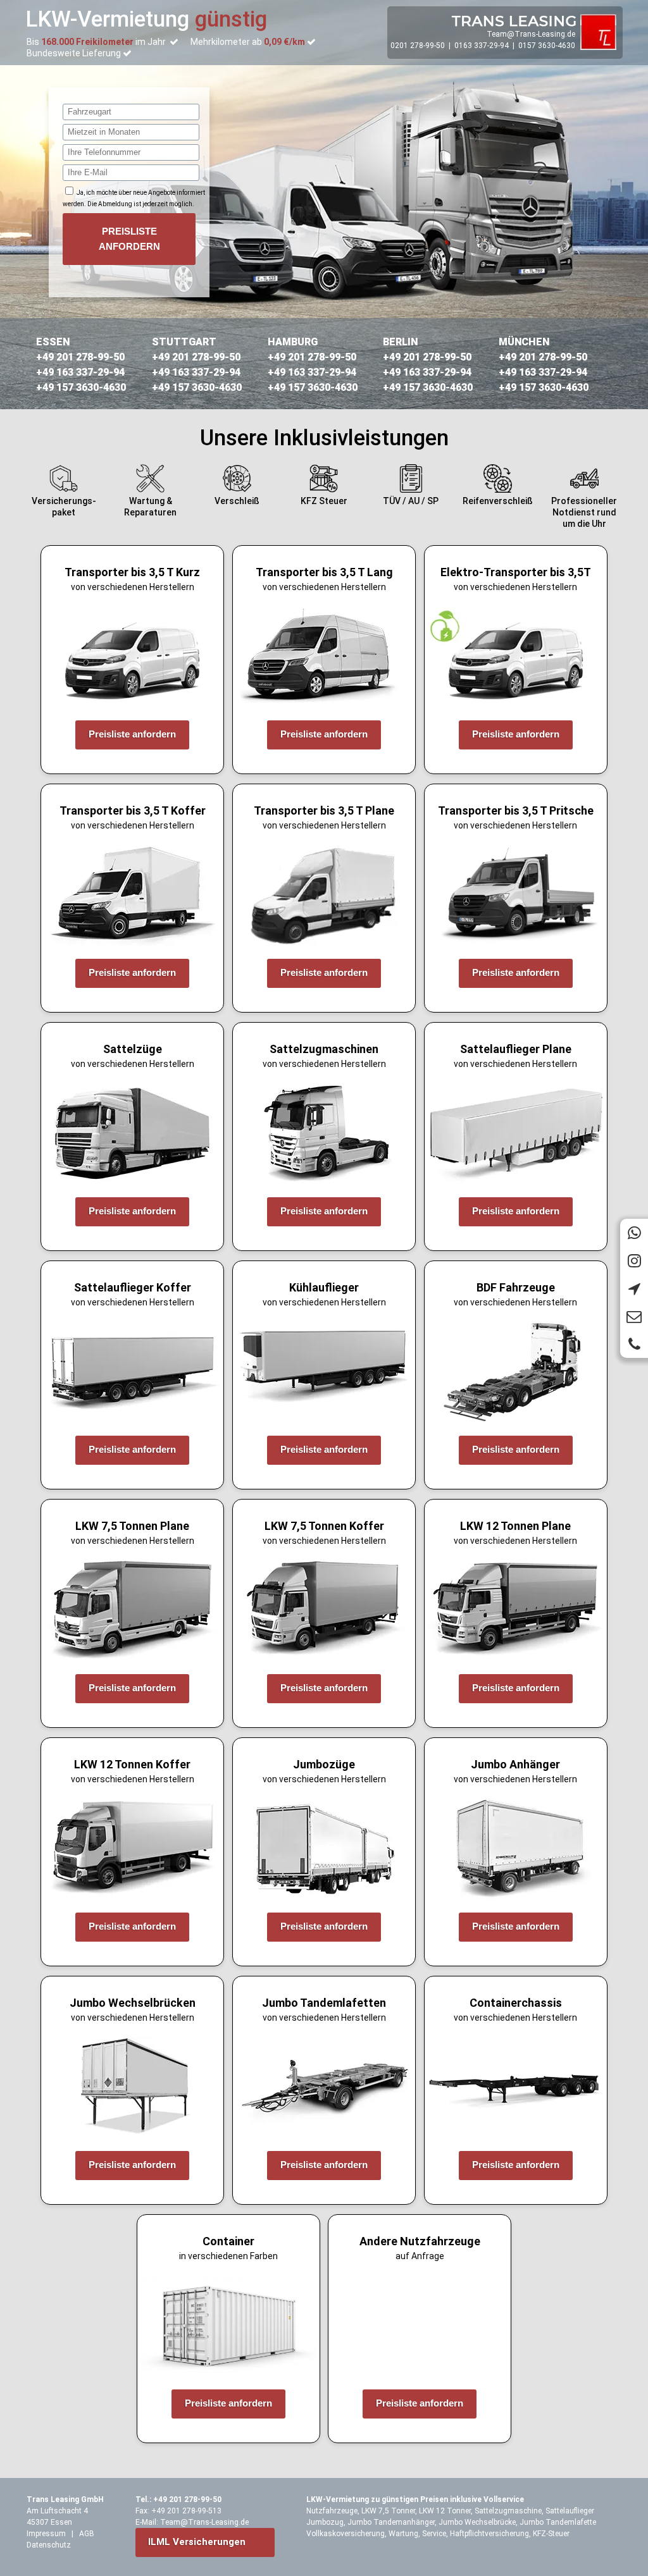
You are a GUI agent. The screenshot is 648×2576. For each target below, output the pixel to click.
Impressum (46, 2534)
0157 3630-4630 (547, 46)
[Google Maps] (634, 1288)
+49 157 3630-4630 (81, 387)
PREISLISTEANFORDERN (129, 239)
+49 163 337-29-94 (80, 372)
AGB (87, 2534)
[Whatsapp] (634, 1233)
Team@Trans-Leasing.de (531, 34)
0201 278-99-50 (418, 46)
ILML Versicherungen (197, 2542)
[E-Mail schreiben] (634, 1316)
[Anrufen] (634, 1344)
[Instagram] (634, 1260)
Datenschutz (49, 2545)
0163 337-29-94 (482, 46)
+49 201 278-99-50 (80, 357)
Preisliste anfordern (132, 734)
